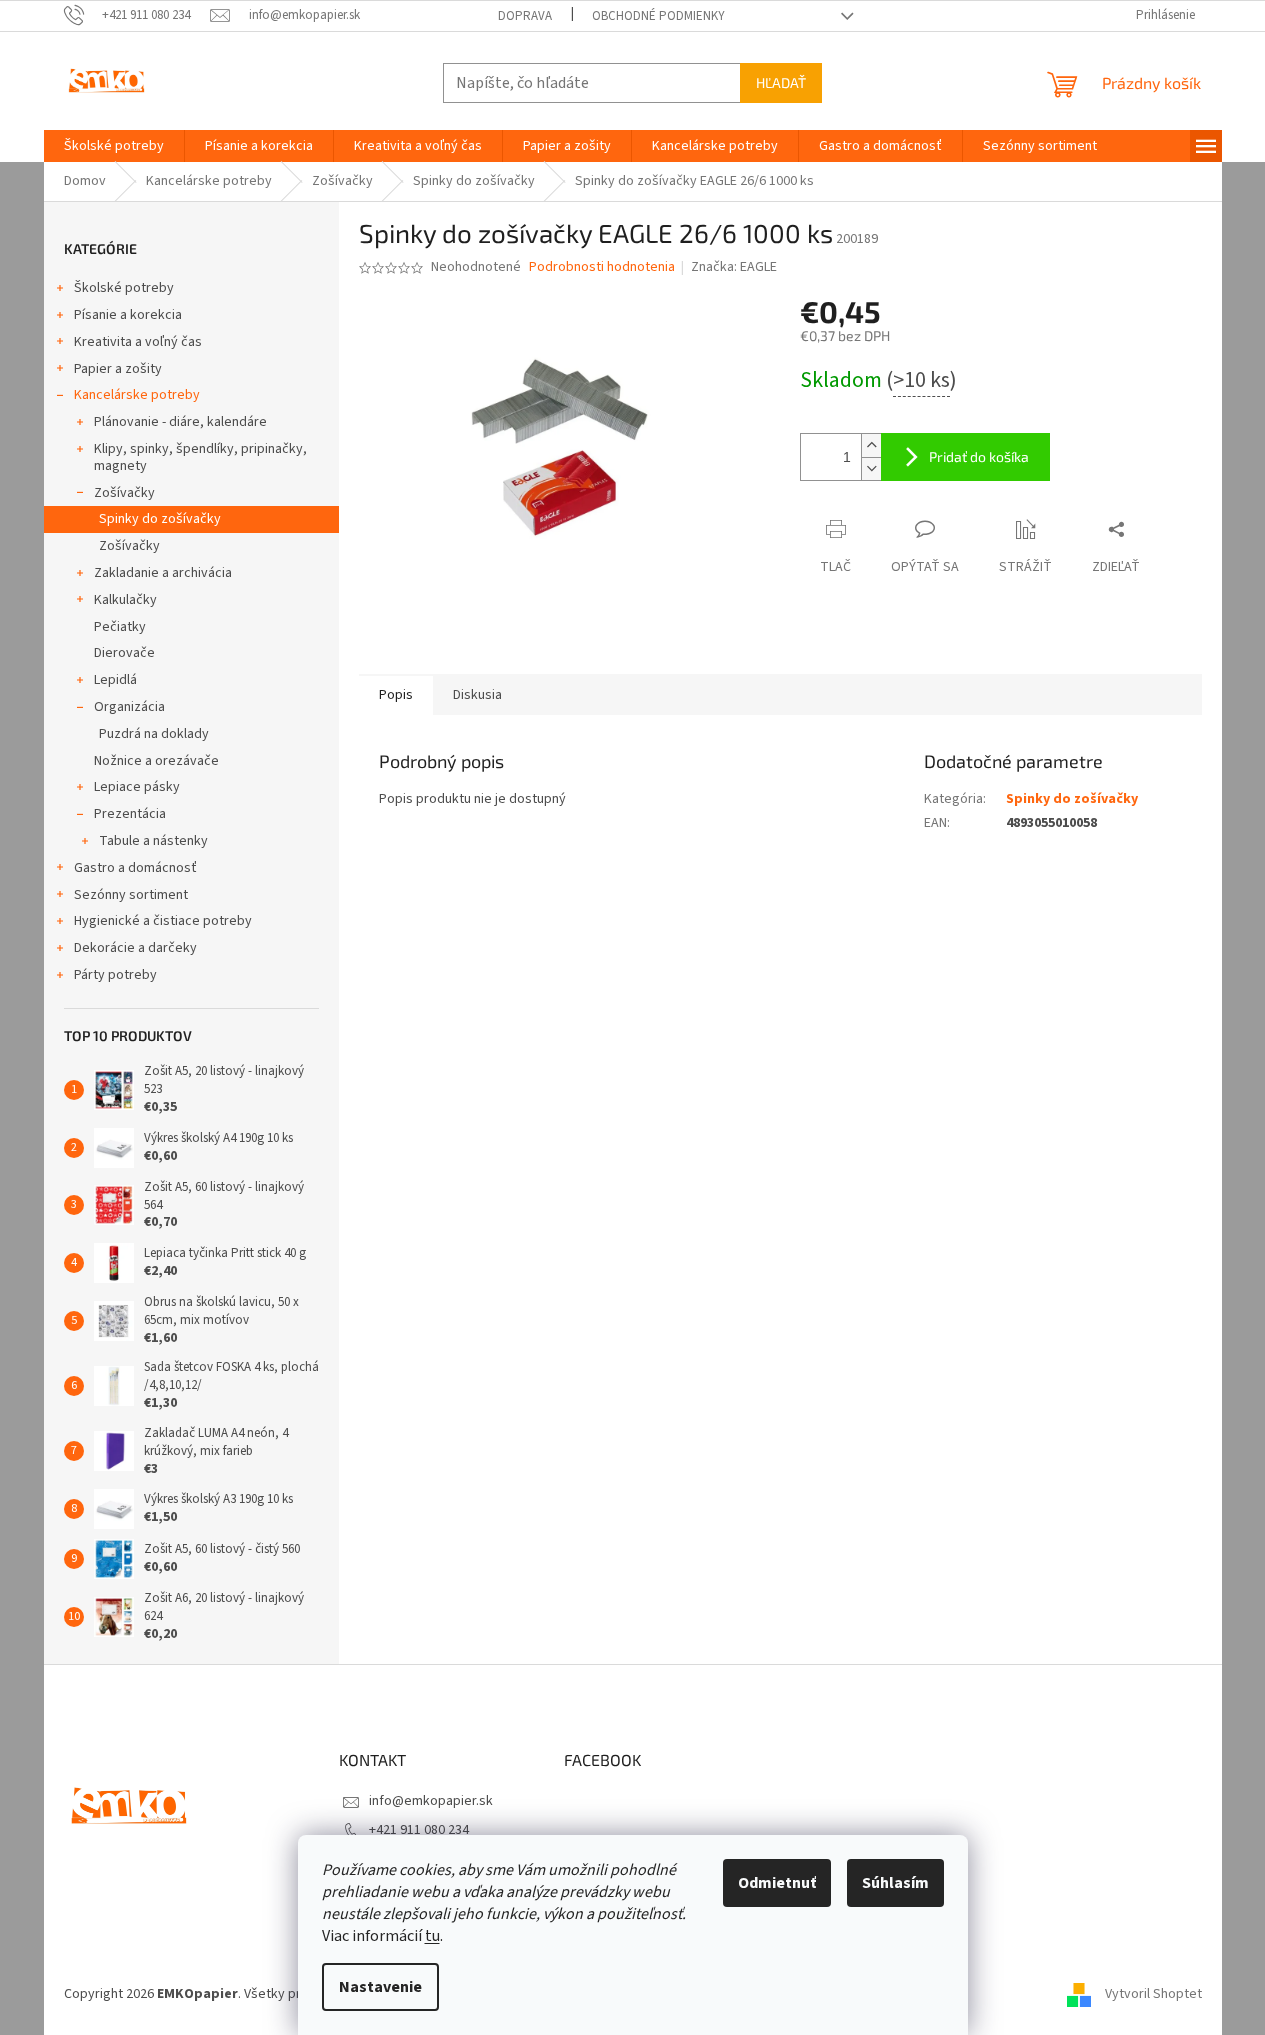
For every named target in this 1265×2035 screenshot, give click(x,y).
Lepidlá (115, 680)
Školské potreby (124, 288)
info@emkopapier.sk (431, 1801)
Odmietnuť (777, 1883)
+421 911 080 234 (419, 1830)
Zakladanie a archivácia (163, 573)
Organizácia (129, 707)
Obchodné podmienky (658, 16)
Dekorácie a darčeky (135, 948)
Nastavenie (380, 1987)
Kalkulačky (125, 600)
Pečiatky (120, 627)
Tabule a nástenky (153, 841)
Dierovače (124, 653)
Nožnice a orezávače (156, 761)
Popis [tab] (396, 695)
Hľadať (781, 82)
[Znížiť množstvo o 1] (871, 468)
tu (432, 1936)
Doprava (525, 16)
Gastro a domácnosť (135, 868)
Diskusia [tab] (477, 695)
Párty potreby (115, 975)
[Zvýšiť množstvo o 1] (871, 445)
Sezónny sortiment (131, 895)
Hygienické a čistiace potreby (163, 921)
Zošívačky (124, 493)
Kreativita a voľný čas (138, 342)
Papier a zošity (118, 369)
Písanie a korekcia (128, 315)
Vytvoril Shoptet (1153, 1994)
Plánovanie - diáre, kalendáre (180, 422)
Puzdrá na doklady (154, 734)
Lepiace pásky (137, 787)
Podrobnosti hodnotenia (602, 267)
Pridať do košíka (979, 456)
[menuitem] (114, 146)
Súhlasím (895, 1883)
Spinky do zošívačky (160, 519)
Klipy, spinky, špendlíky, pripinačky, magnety (200, 457)
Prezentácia (130, 814)
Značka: (734, 267)
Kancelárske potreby (137, 395)
